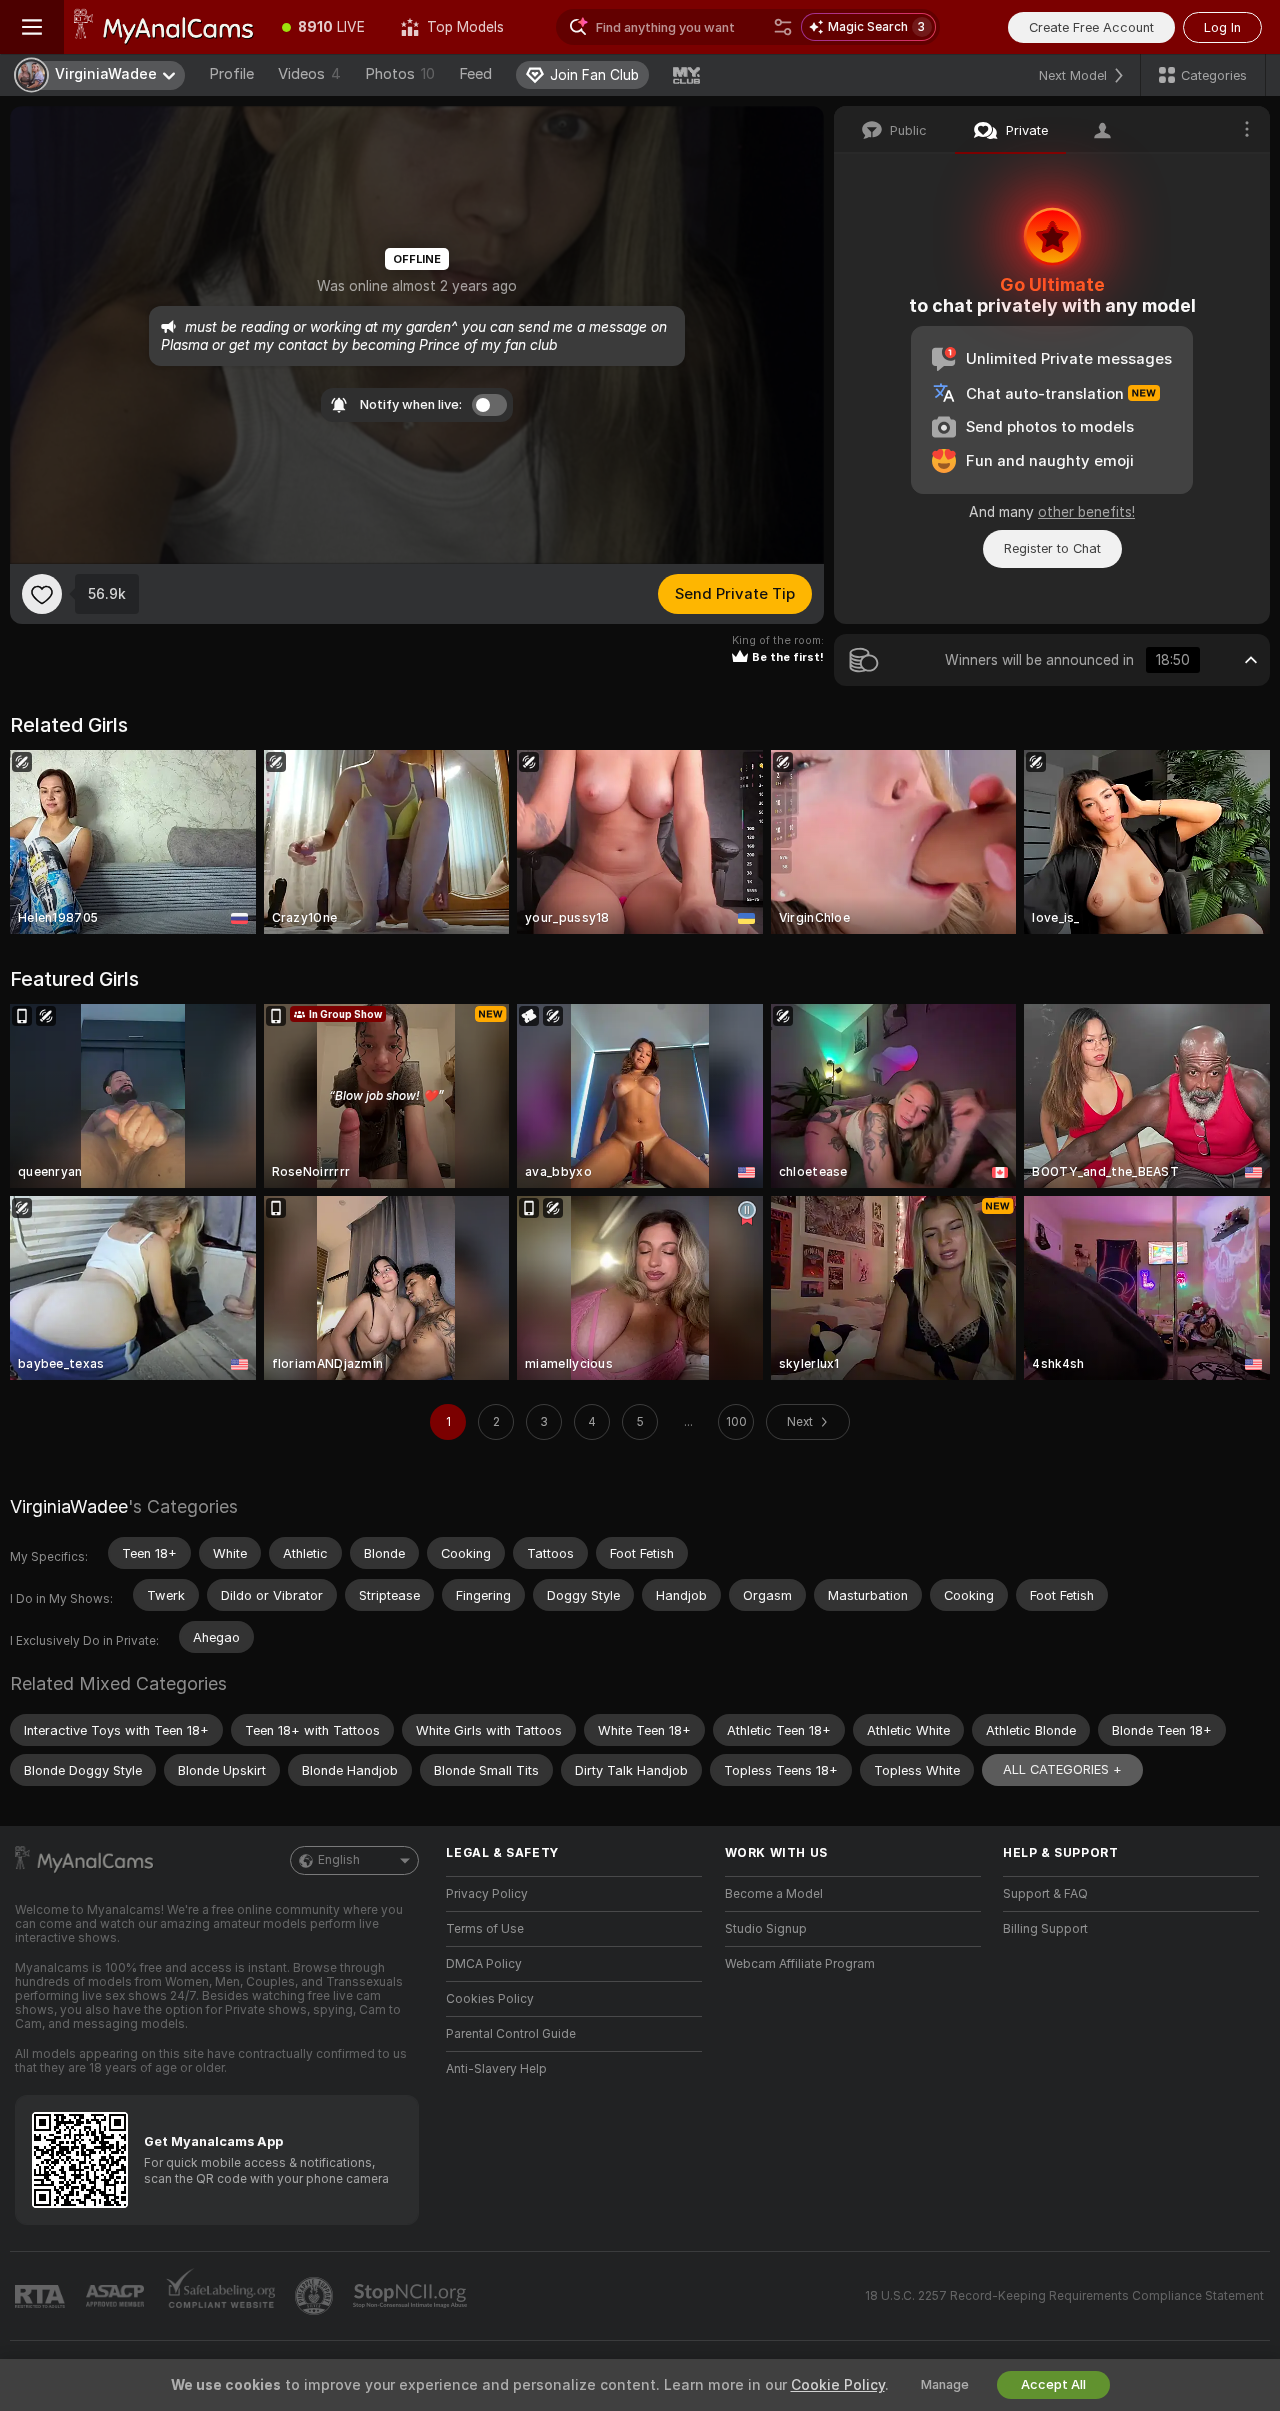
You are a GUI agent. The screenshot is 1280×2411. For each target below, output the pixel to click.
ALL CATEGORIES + (1062, 1769)
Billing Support (1045, 1929)
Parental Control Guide (511, 2034)
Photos (400, 74)
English (339, 1860)
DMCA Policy (484, 1964)
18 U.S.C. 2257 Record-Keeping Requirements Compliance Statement (1064, 2296)
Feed (475, 74)
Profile (231, 74)
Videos (309, 74)
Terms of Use (485, 1929)
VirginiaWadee (69, 1506)
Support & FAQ (1045, 1894)
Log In (1222, 27)
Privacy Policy (487, 1894)
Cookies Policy (490, 1999)
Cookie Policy (838, 2385)
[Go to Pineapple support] (316, 2296)
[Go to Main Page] (164, 27)
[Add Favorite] (42, 594)
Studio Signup (766, 1929)
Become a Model (774, 1894)
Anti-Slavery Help (496, 2069)
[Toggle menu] (32, 27)
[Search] (783, 27)
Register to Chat (1052, 548)
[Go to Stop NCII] (412, 2296)
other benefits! (1086, 512)
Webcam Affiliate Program (800, 1964)
